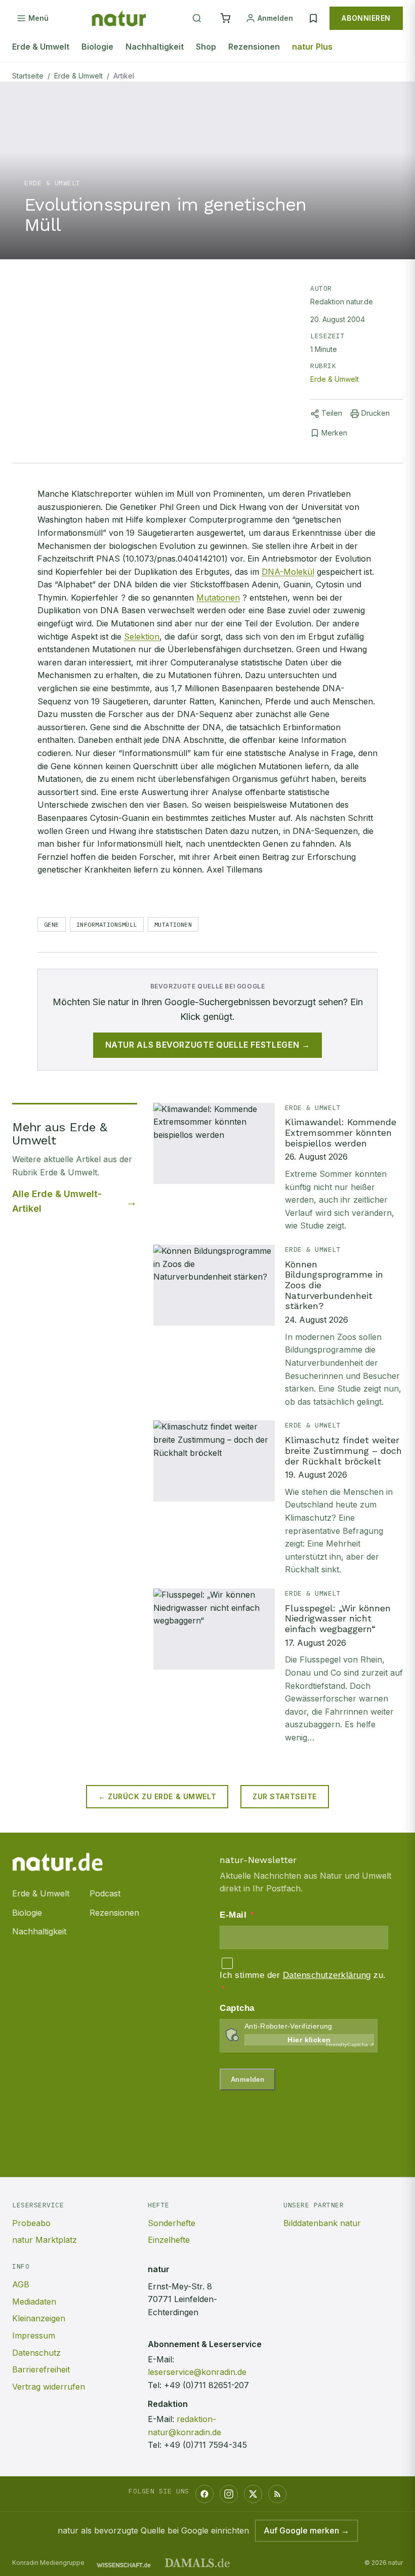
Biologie (97, 47)
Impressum (34, 2335)
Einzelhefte (169, 2240)
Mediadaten (34, 2302)
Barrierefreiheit (41, 2369)
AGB (21, 2284)
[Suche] (197, 18)
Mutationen (218, 598)
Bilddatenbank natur (322, 2223)
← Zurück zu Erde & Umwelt (157, 1796)
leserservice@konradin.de (197, 2372)
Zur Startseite (285, 1796)
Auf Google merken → (306, 2530)
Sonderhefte (172, 2223)
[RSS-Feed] (277, 2494)
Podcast (105, 1893)
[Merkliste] (313, 18)
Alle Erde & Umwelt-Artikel (57, 1201)
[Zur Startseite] (119, 18)
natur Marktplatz (45, 2240)
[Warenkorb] (225, 18)
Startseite (28, 76)
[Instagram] (229, 2494)
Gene (52, 924)
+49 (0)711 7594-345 (205, 2445)
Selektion (142, 637)
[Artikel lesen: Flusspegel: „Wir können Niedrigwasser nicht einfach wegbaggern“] (278, 1667)
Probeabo (31, 2223)
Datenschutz (36, 2353)
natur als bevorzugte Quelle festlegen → (208, 1045)
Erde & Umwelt (41, 47)
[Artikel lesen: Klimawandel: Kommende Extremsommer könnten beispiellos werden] (278, 1168)
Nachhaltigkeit (155, 47)
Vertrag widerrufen (49, 2387)
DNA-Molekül (288, 572)
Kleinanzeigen (39, 2318)
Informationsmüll (107, 924)
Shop (206, 47)
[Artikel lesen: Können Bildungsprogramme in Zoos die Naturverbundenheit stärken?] (278, 1326)
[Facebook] (204, 2494)
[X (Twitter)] (253, 2494)
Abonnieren (366, 18)
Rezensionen (254, 47)
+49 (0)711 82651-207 (206, 2385)
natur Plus (312, 47)
